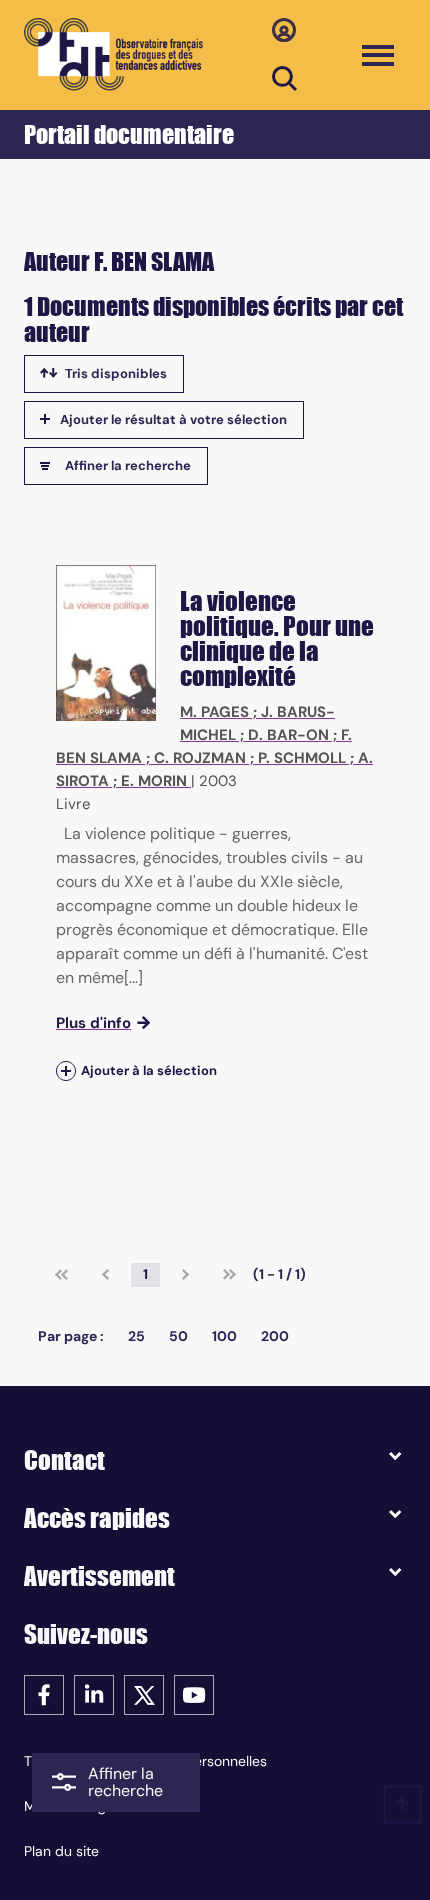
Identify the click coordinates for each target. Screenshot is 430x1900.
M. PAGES (214, 712)
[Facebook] (44, 1693)
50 (178, 1336)
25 (136, 1336)
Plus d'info (93, 1023)
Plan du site (61, 1851)
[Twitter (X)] (144, 1693)
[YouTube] (194, 1693)
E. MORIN (154, 781)
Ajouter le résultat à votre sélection (173, 419)
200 (275, 1336)
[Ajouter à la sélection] (66, 1070)
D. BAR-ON (288, 735)
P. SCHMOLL (302, 758)
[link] (61, 1275)
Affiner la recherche (128, 465)
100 (224, 1336)
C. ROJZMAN (200, 758)
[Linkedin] (94, 1693)
